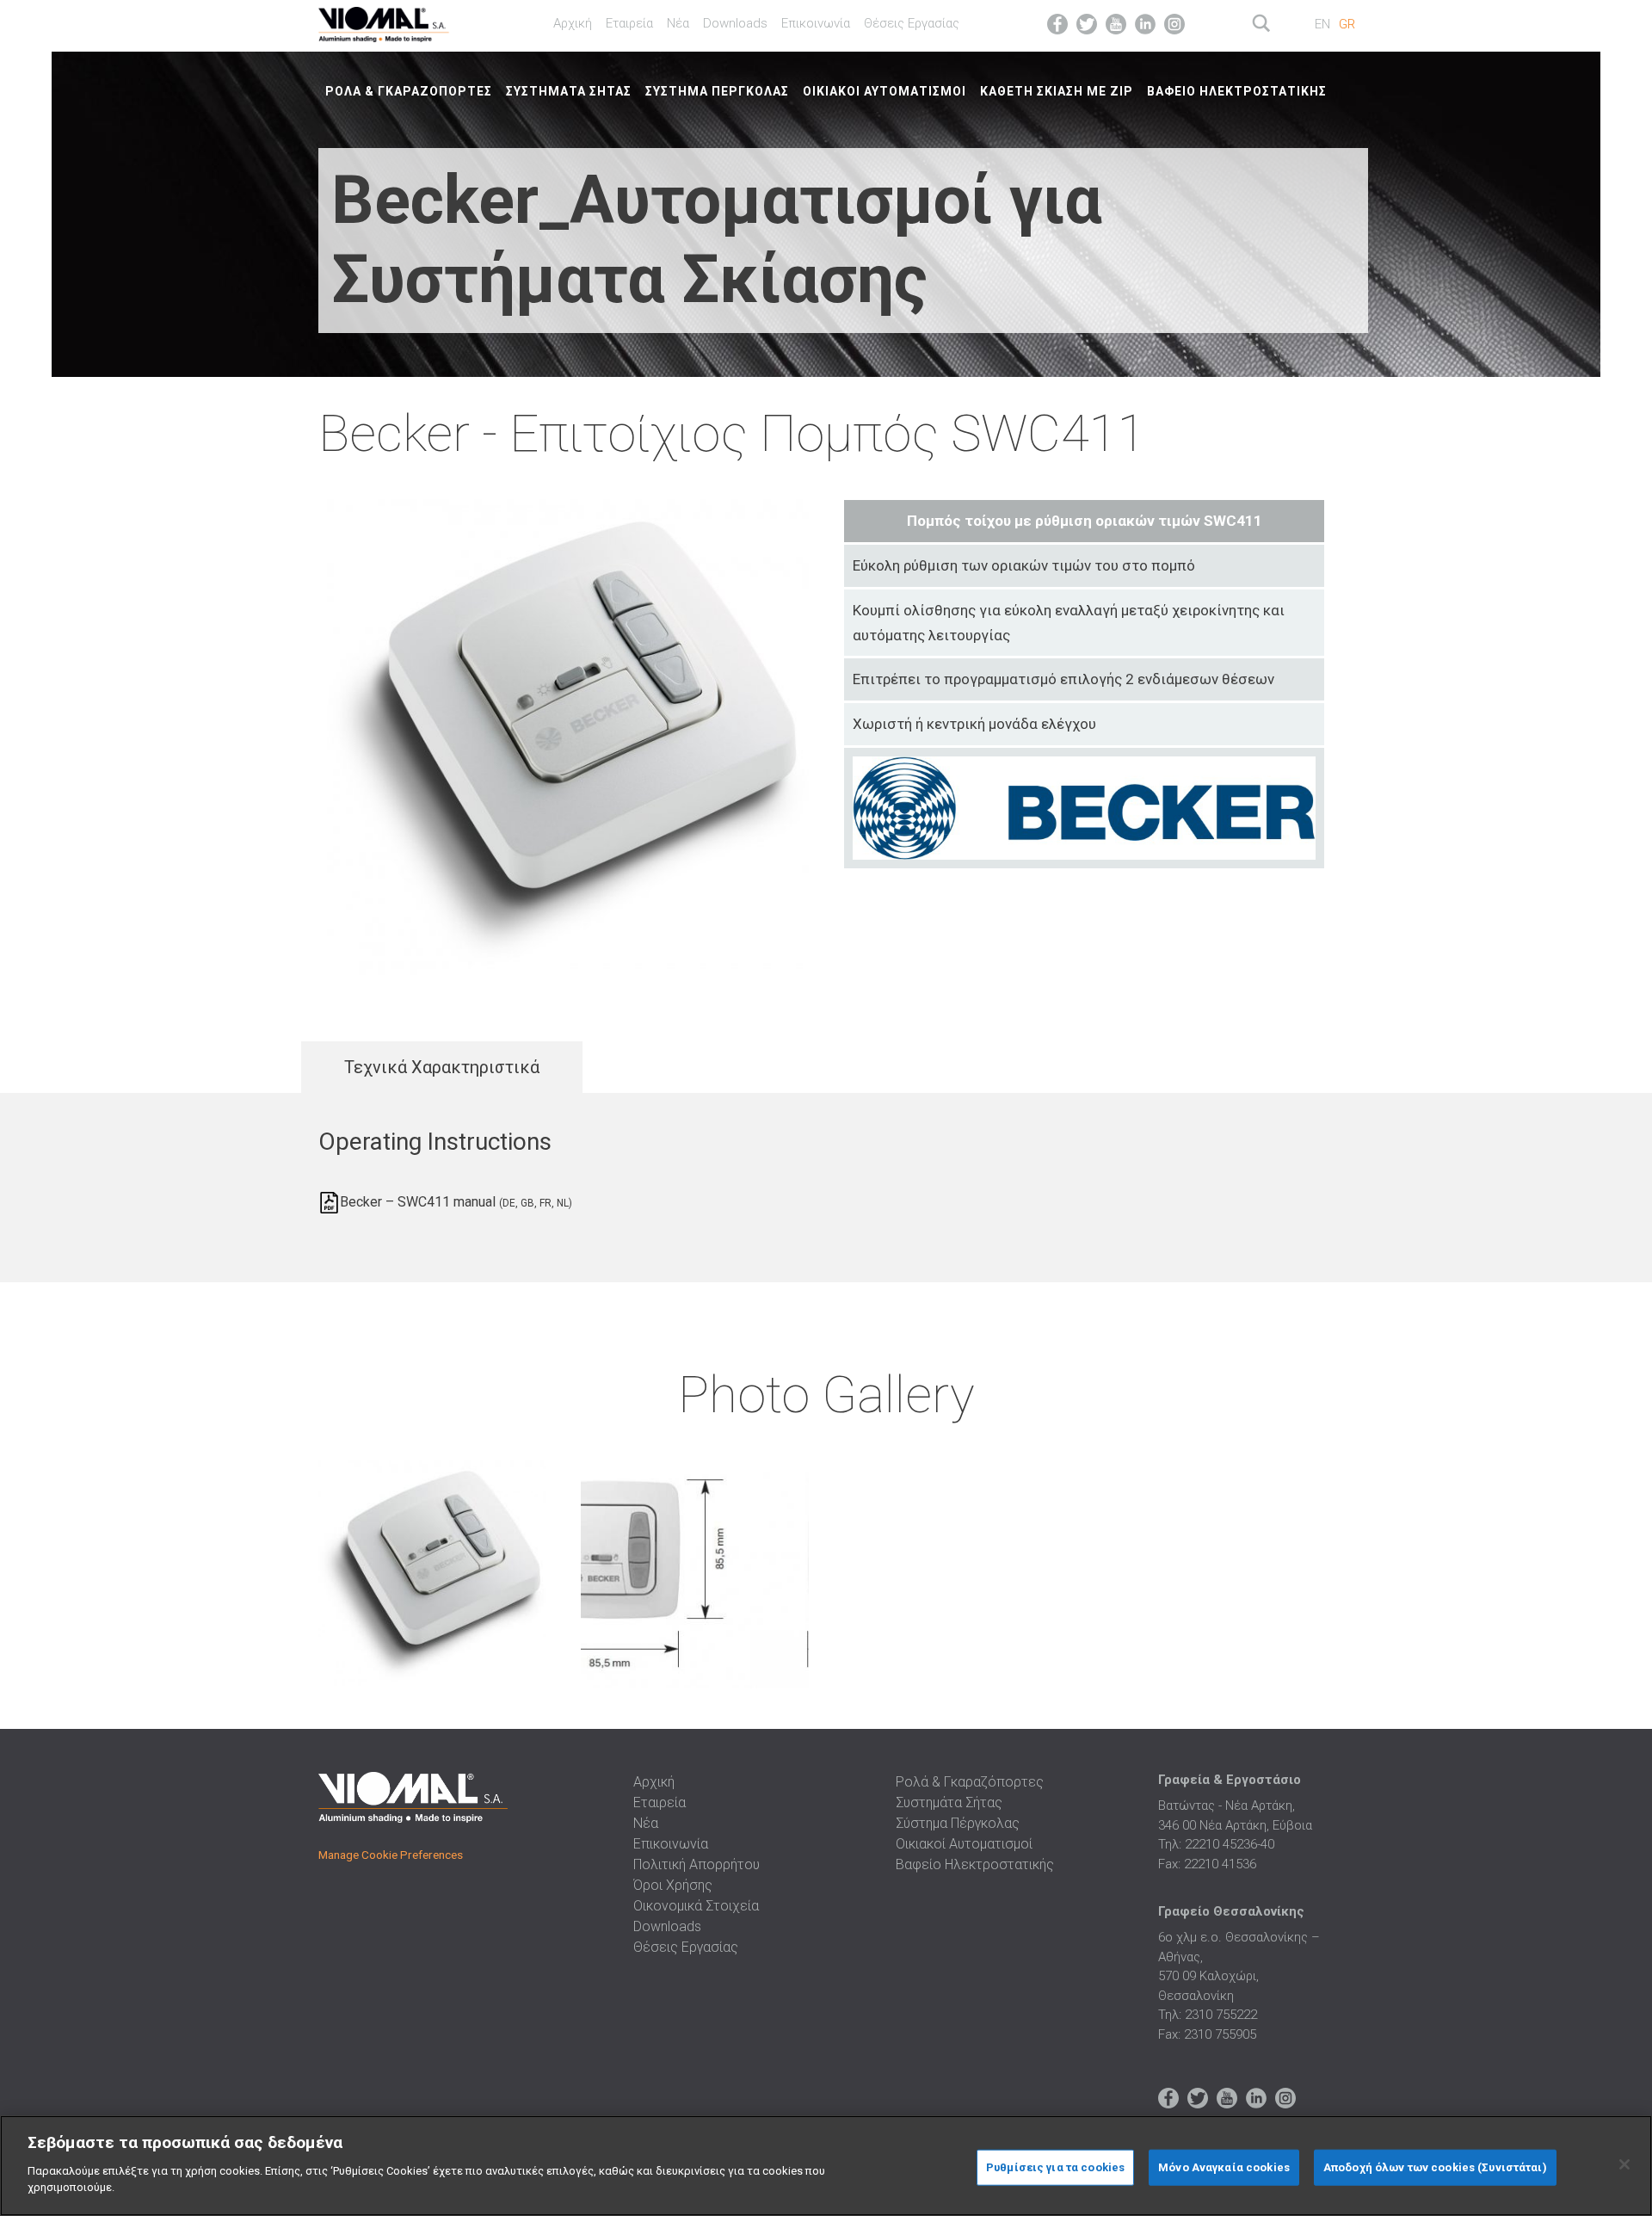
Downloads (735, 23)
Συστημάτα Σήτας (569, 91)
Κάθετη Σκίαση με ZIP (1057, 91)
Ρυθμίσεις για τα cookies (1055, 2167)
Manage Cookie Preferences (391, 1855)
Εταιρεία (629, 23)
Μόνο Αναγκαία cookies (1224, 2167)
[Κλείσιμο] (1624, 2164)
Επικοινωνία (816, 23)
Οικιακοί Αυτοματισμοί (885, 91)
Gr (1347, 24)
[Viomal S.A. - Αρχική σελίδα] (406, 22)
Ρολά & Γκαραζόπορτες (409, 91)
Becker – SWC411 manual (456, 1202)
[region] (826, 2166)
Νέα (678, 23)
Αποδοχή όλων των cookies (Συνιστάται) (1435, 2167)
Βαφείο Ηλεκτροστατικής (1237, 91)
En (1322, 24)
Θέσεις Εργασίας (912, 23)
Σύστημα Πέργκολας (717, 91)
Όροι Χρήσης (673, 1885)
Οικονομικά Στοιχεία (696, 1906)
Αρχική (573, 23)
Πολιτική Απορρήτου (697, 1864)
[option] (432, 1577)
